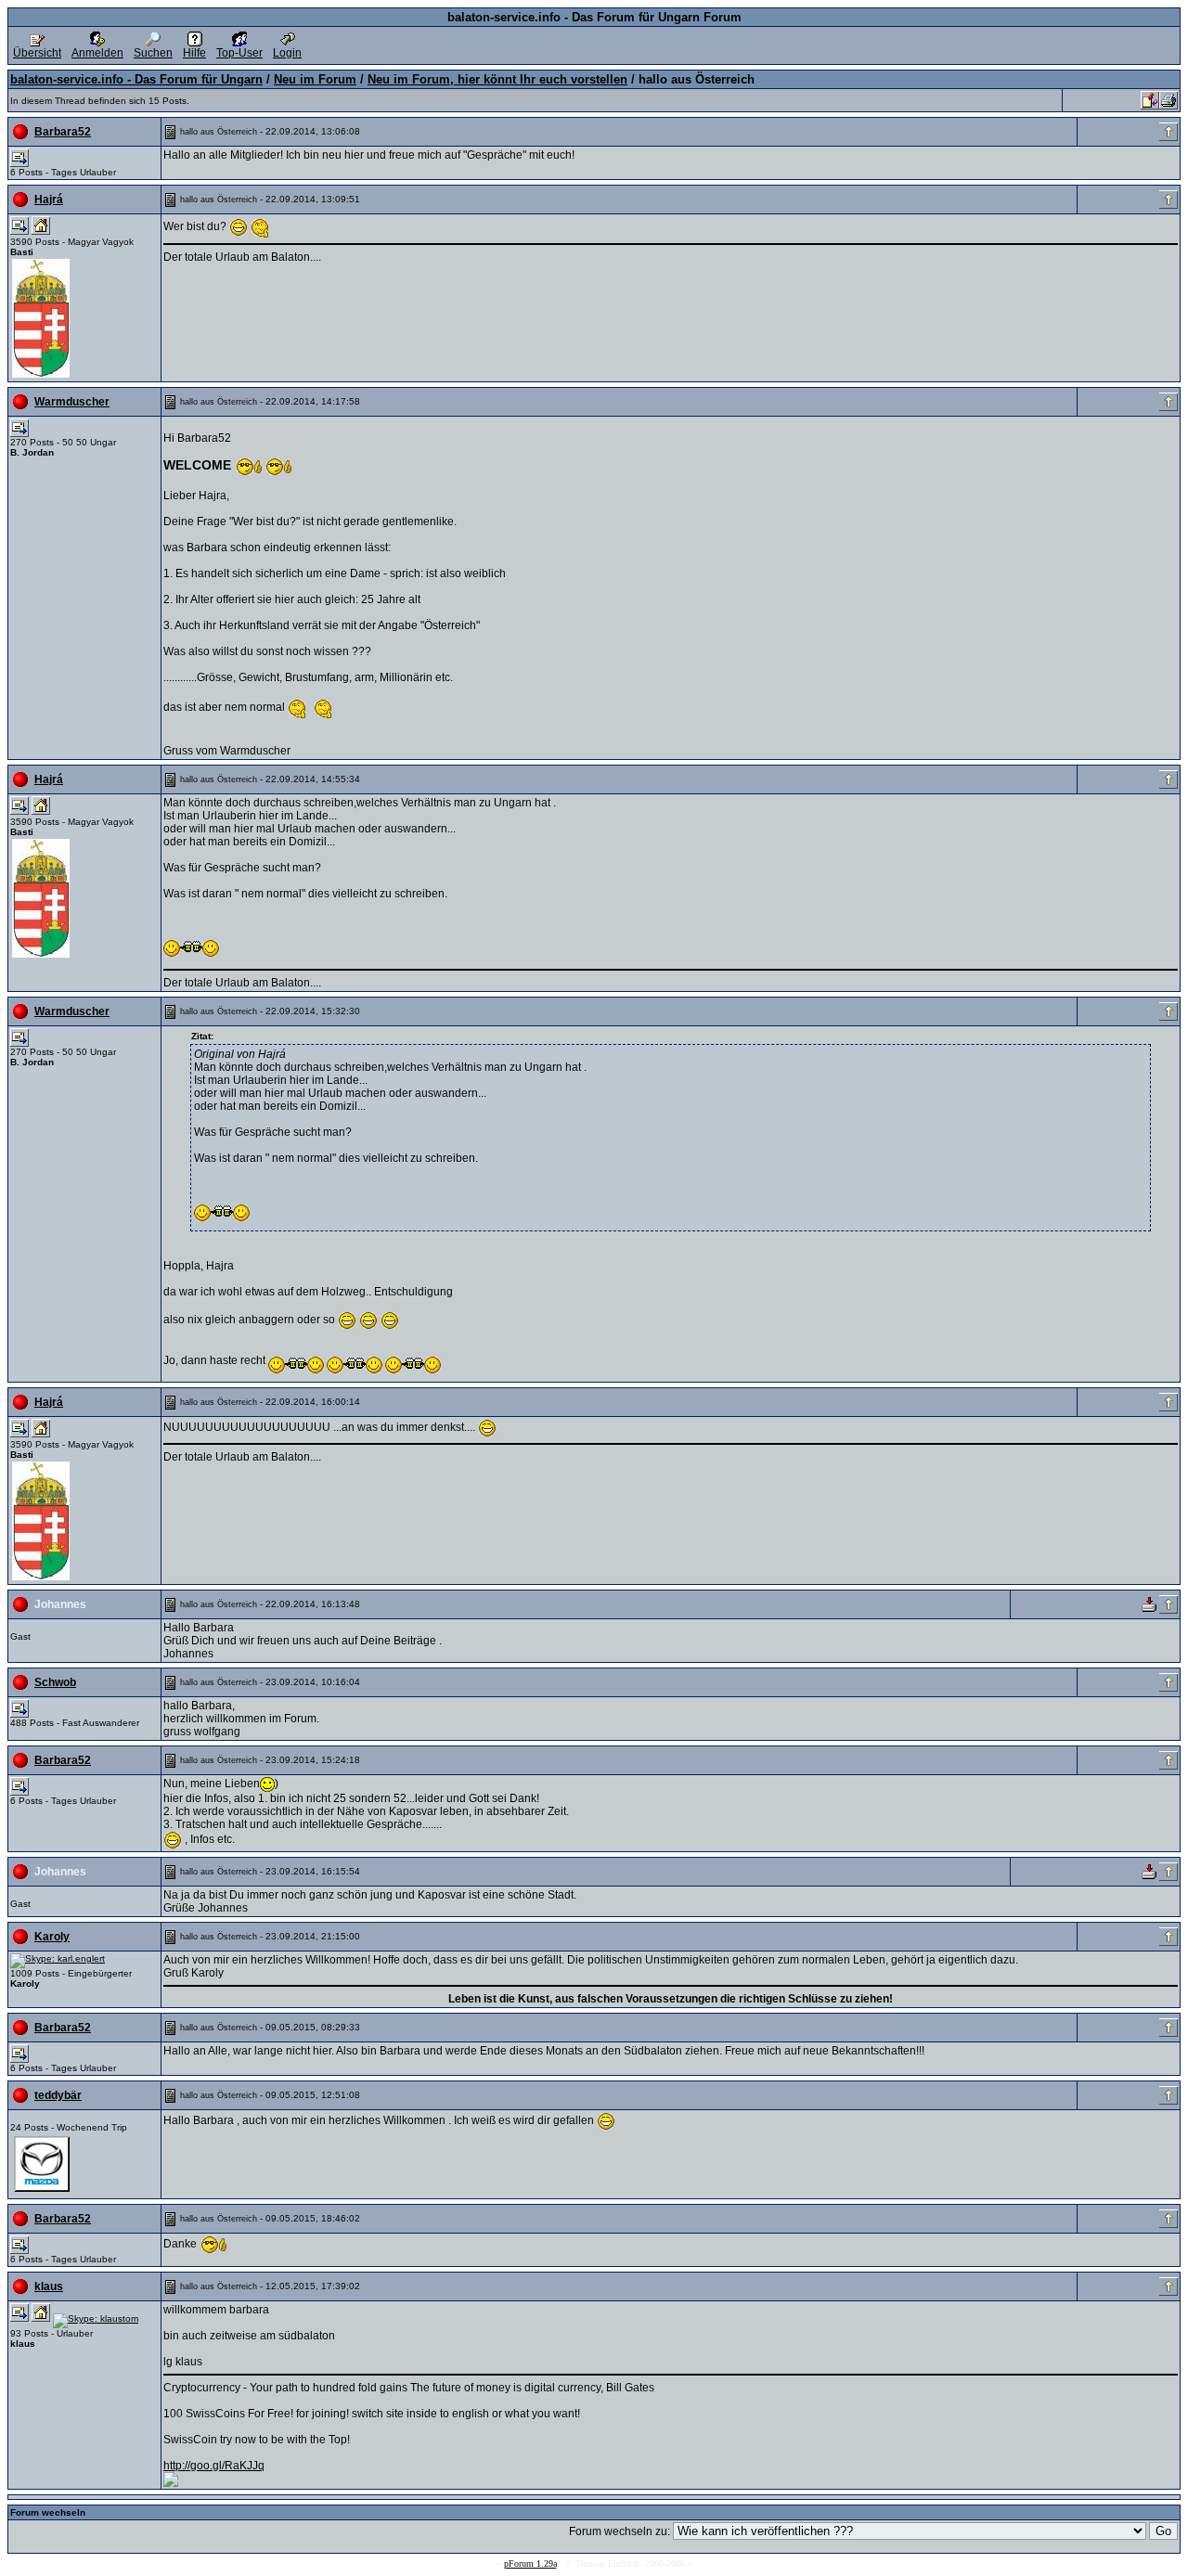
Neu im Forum (315, 79)
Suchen (153, 53)
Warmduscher (72, 402)
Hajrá (49, 200)
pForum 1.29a (530, 2563)
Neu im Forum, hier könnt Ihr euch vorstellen (497, 79)
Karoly (52, 1937)
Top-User (239, 53)
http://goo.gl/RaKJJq (214, 2466)
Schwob (55, 1682)
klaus (49, 2286)
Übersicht (37, 53)
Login (287, 53)
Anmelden (97, 53)
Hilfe (194, 53)
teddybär (58, 2095)
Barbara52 (63, 132)
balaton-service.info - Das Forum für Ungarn (136, 79)
